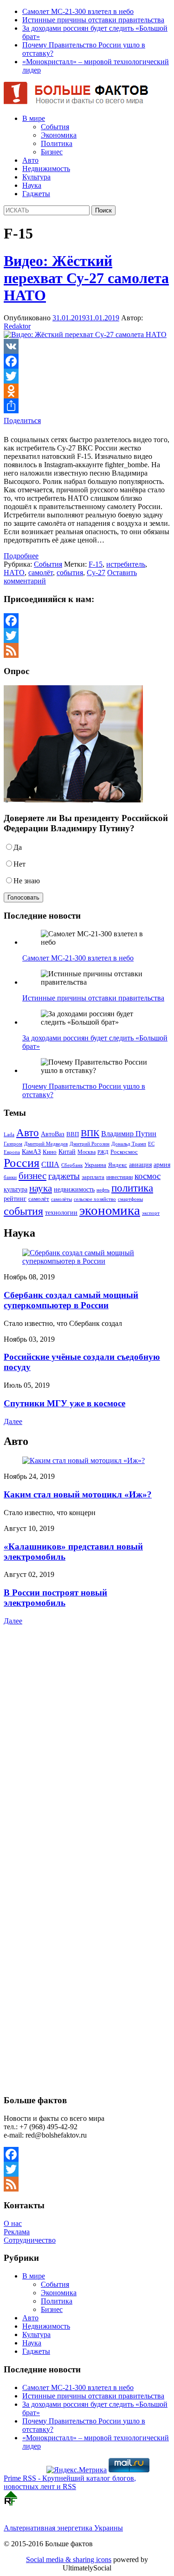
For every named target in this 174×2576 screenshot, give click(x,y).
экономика (110, 1210)
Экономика (59, 135)
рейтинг (15, 1199)
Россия (22, 1163)
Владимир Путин (129, 1134)
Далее (13, 1421)
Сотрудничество (30, 2240)
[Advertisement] (62, 1709)
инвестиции (119, 1177)
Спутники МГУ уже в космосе (64, 1403)
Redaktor (17, 326)
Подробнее (21, 556)
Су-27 (96, 573)
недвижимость (74, 1189)
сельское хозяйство (95, 1199)
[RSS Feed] (87, 650)
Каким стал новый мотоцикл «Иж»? (78, 1494)
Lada (9, 1134)
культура (16, 1189)
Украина (95, 1165)
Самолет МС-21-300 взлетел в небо (78, 11)
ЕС (151, 1144)
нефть (103, 1190)
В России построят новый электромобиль (55, 1598)
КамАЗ (31, 1152)
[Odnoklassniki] (87, 391)
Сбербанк (72, 1165)
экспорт (151, 1213)
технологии (61, 1212)
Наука (32, 185)
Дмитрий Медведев (46, 1144)
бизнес (32, 1176)
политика (132, 1188)
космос (148, 1176)
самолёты (61, 1199)
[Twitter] (87, 376)
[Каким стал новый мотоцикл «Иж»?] (84, 1460)
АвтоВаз (53, 1134)
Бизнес (52, 152)
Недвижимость (46, 169)
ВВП (73, 1134)
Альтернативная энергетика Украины (63, 2528)
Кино (50, 1152)
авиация (140, 1165)
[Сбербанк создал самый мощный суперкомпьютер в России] (87, 1261)
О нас (13, 2223)
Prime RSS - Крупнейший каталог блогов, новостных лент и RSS (70, 2482)
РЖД (103, 1152)
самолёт (41, 573)
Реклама (17, 2232)
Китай (67, 1152)
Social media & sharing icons (69, 2559)
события (70, 573)
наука (41, 1188)
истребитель (126, 564)
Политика (57, 143)
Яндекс (118, 1165)
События (55, 127)
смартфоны (130, 1199)
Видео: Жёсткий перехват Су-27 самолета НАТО (86, 278)
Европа (12, 1152)
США (50, 1164)
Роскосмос (124, 1152)
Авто (30, 160)
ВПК (90, 1133)
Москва (87, 1152)
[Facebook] (87, 361)
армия (162, 1165)
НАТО (14, 573)
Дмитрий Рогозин (90, 1144)
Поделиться (22, 421)
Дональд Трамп (129, 1144)
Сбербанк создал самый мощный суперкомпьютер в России (71, 1300)
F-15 (96, 564)
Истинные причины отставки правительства (93, 20)
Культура (36, 177)
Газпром (13, 1144)
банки (10, 1177)
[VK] (87, 346)
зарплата (93, 1177)
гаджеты (64, 1176)
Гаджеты (36, 194)
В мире (34, 118)
